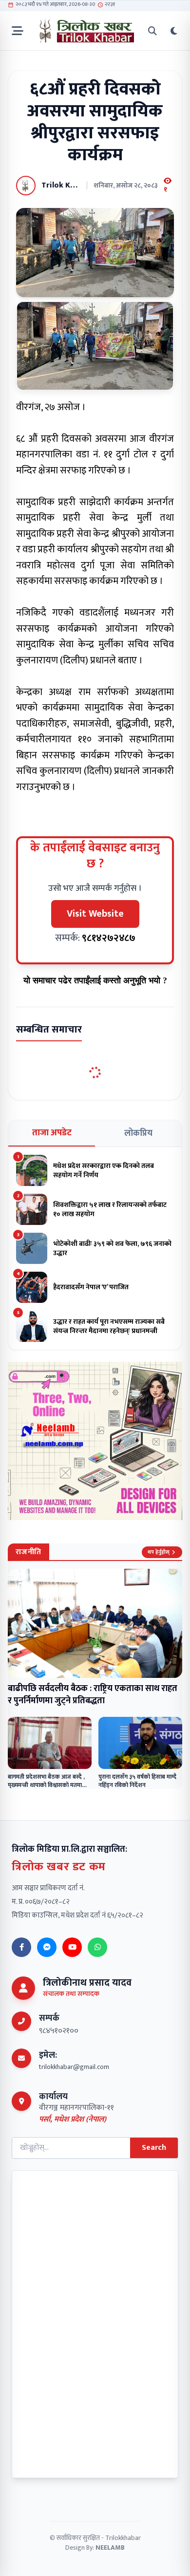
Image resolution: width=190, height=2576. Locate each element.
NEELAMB (110, 2548)
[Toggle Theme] (174, 31)
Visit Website (95, 914)
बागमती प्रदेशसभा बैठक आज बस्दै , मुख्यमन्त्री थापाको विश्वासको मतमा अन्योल (46, 1785)
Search (154, 2148)
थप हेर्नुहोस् (159, 1552)
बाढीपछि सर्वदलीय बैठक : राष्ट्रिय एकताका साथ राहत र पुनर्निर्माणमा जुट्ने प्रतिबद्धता (93, 1695)
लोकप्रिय (138, 1133)
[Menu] (18, 31)
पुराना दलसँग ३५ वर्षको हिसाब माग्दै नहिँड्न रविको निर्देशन (137, 1781)
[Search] (152, 31)
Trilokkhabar (123, 2538)
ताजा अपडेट (52, 1133)
